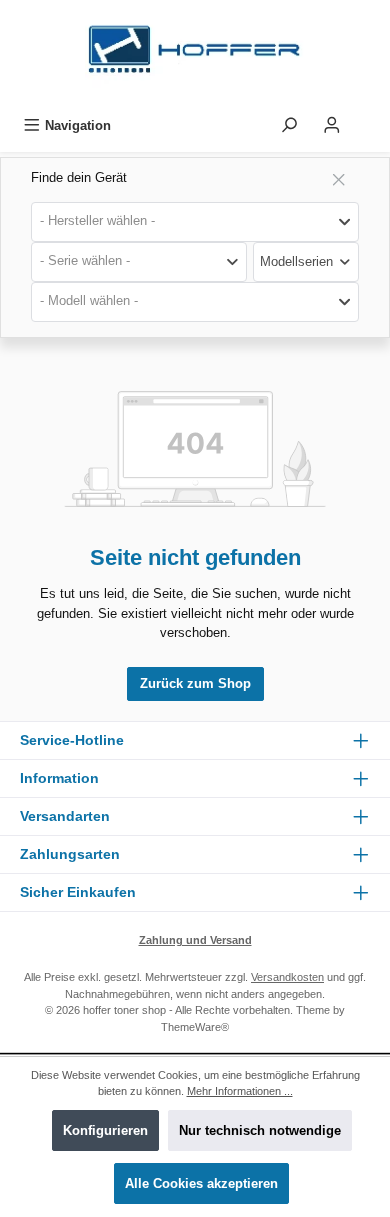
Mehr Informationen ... (240, 1091)
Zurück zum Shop (195, 683)
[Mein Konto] (332, 125)
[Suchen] (289, 125)
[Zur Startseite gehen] (195, 54)
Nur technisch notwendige (260, 1130)
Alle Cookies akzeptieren (201, 1183)
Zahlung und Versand (195, 940)
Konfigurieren (105, 1130)
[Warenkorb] (367, 120)
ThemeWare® (195, 1027)
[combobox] (195, 222)
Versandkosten (287, 977)
